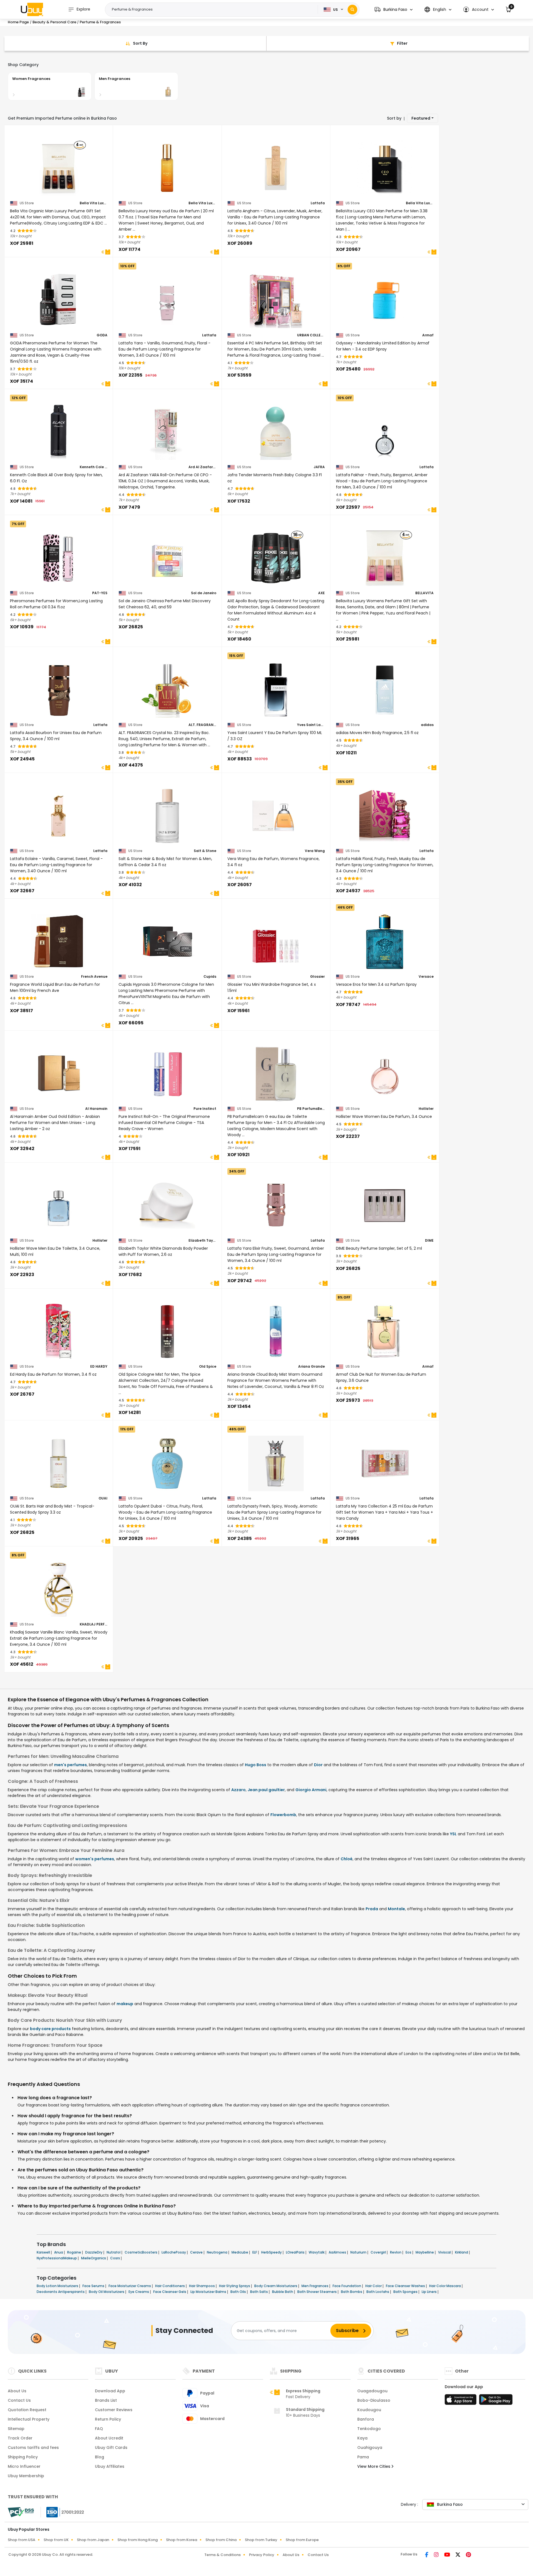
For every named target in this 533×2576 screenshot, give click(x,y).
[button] (394, 10)
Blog (100, 2457)
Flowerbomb (283, 1815)
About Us (17, 2391)
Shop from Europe (302, 2540)
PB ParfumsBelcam (311, 1109)
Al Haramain (96, 1109)
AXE (321, 593)
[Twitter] (458, 2555)
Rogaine (75, 2252)
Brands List (106, 2400)
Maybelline (425, 2252)
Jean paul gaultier (266, 1790)
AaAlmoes (338, 2252)
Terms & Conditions (222, 2555)
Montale (396, 1909)
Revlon (396, 2252)
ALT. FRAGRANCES (202, 725)
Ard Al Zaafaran (202, 467)
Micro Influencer (24, 2466)
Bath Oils (239, 2292)
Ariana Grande (311, 1367)
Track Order (20, 2438)
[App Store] (461, 2401)
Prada (372, 1909)
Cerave (197, 2252)
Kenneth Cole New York (94, 467)
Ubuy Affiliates (110, 2466)
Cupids (210, 977)
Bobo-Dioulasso (374, 2400)
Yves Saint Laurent (311, 725)
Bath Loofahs (378, 2292)
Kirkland (462, 2252)
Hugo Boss (256, 1765)
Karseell (44, 2252)
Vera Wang (315, 851)
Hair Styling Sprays (235, 2286)
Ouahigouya (370, 2448)
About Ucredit (109, 2438)
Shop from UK (56, 2540)
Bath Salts (259, 2292)
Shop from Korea (182, 2540)
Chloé (347, 1859)
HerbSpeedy (272, 2252)
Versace (426, 977)
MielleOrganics (94, 2258)
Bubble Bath (283, 2292)
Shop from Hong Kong (138, 2540)
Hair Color (374, 2286)
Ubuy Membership (26, 2476)
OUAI (103, 1498)
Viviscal (445, 2252)
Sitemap (16, 2429)
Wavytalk (317, 2252)
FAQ (99, 2429)
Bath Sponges (406, 2292)
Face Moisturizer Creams (130, 2286)
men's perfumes (71, 1765)
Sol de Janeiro (204, 593)
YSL (453, 1834)
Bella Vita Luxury (94, 203)
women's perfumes (95, 1859)
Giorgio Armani (311, 1790)
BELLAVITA (424, 593)
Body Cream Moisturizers (276, 2286)
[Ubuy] (32, 9)
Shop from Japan (93, 2540)
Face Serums (94, 2286)
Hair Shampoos (202, 2286)
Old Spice (208, 1367)
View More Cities (374, 2466)
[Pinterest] (468, 2555)
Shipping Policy (23, 2457)
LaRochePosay (174, 2252)
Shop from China (221, 2540)
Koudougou (369, 2410)
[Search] (352, 10)
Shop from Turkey (261, 2540)
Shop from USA (22, 2540)
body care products (50, 2029)
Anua (59, 2252)
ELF (255, 2252)
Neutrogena (218, 2252)
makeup (125, 2004)
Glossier (317, 977)
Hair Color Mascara (445, 2286)
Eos (409, 2252)
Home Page (18, 22)
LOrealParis (296, 2252)
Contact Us (19, 2400)
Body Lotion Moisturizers (58, 2286)
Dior (318, 1765)
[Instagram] (437, 2555)
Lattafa (318, 203)
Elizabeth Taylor (202, 1241)
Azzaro (238, 1790)
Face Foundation (347, 2286)
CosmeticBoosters (141, 2252)
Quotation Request (27, 2410)
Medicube (240, 2252)
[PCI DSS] (21, 2512)
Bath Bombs (352, 2292)
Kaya (362, 2438)
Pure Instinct (205, 1109)
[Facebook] (427, 2555)
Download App (110, 2391)
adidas (427, 725)
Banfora (366, 2419)
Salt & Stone (205, 851)
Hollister (426, 1109)
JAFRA (319, 467)
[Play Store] (496, 2401)
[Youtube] (448, 2555)
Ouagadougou (372, 2391)
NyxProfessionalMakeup (57, 2258)
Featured (421, 118)
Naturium (359, 2252)
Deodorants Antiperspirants (61, 2292)
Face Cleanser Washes (406, 2286)
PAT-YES (100, 593)
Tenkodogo (369, 2429)
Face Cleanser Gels (170, 2292)
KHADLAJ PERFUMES (94, 1624)
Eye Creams (139, 2292)
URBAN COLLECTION (311, 335)
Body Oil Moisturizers (107, 2292)
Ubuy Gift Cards (111, 2448)
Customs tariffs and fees (33, 2448)
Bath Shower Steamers (317, 2292)
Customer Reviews (114, 2410)
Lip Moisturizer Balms (209, 2292)
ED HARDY (99, 1367)
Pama (363, 2457)
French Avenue (94, 977)
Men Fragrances (315, 2286)
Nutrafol (114, 2252)
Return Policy (108, 2419)
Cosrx (115, 2258)
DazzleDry (94, 2252)
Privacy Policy (262, 2555)
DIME (429, 1241)
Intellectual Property (29, 2419)
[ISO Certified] (62, 2512)
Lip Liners (430, 2292)
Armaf (428, 335)
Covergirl (379, 2252)
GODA (102, 335)
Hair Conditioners (170, 2286)
